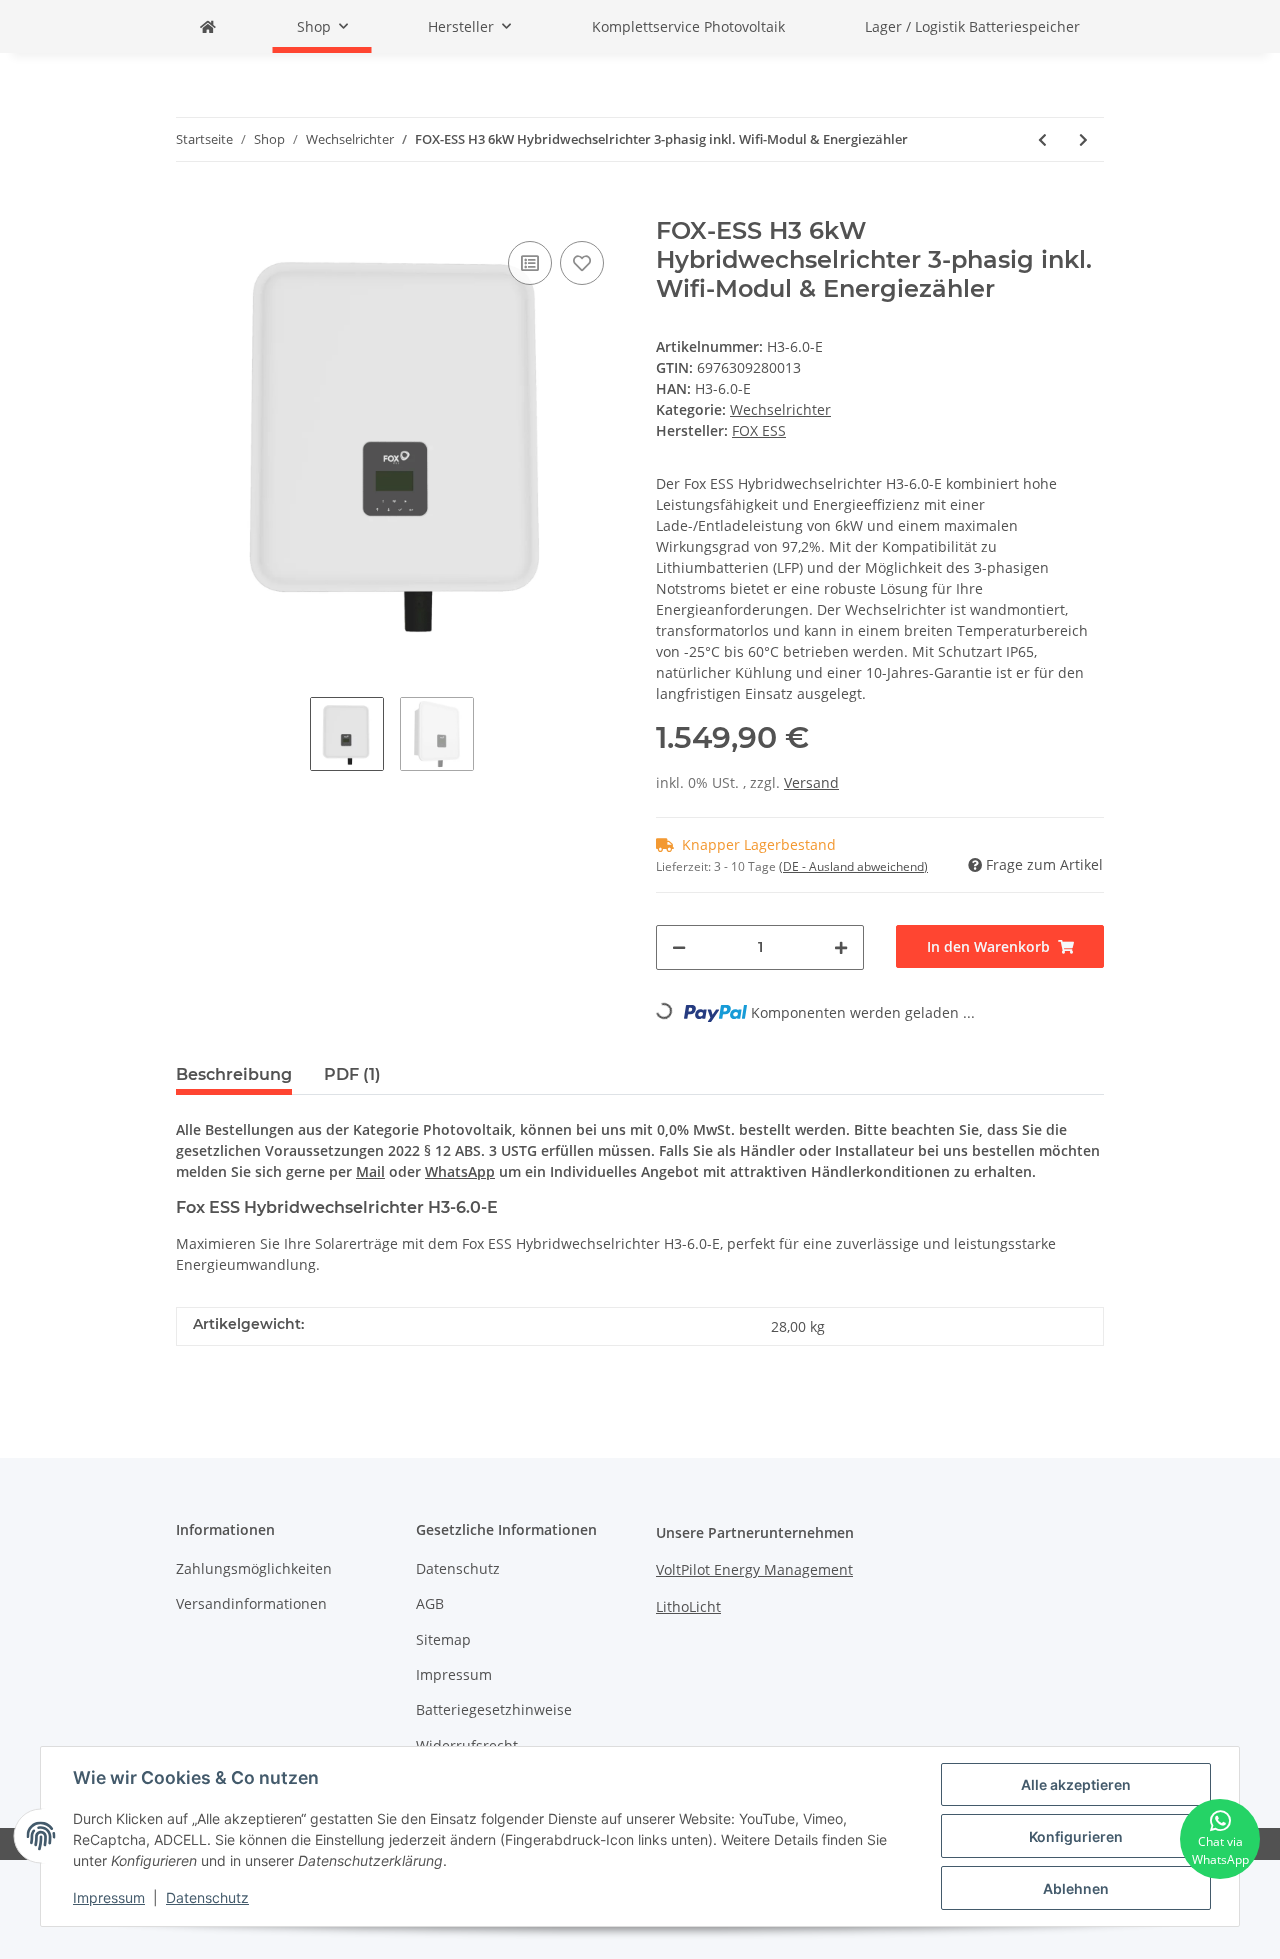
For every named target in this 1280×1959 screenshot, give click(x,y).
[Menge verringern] (679, 947)
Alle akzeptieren (1076, 1784)
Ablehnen (1076, 1888)
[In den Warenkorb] (192, 206)
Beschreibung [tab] (234, 1074)
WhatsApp (460, 1171)
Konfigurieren (1076, 1836)
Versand (811, 782)
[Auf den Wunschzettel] (582, 263)
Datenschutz (458, 1568)
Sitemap (443, 1639)
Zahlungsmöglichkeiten (254, 1568)
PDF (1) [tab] (352, 1074)
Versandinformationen (251, 1603)
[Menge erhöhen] (841, 947)
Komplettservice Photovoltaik (688, 26)
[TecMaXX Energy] (208, 26)
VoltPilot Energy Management (754, 1569)
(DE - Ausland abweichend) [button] (853, 866)
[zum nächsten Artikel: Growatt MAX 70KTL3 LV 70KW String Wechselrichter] (1083, 139)
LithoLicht (688, 1606)
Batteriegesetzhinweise (494, 1709)
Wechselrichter (780, 409)
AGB (430, 1603)
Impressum (454, 1674)
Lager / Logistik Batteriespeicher (972, 26)
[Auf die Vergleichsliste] (530, 263)
